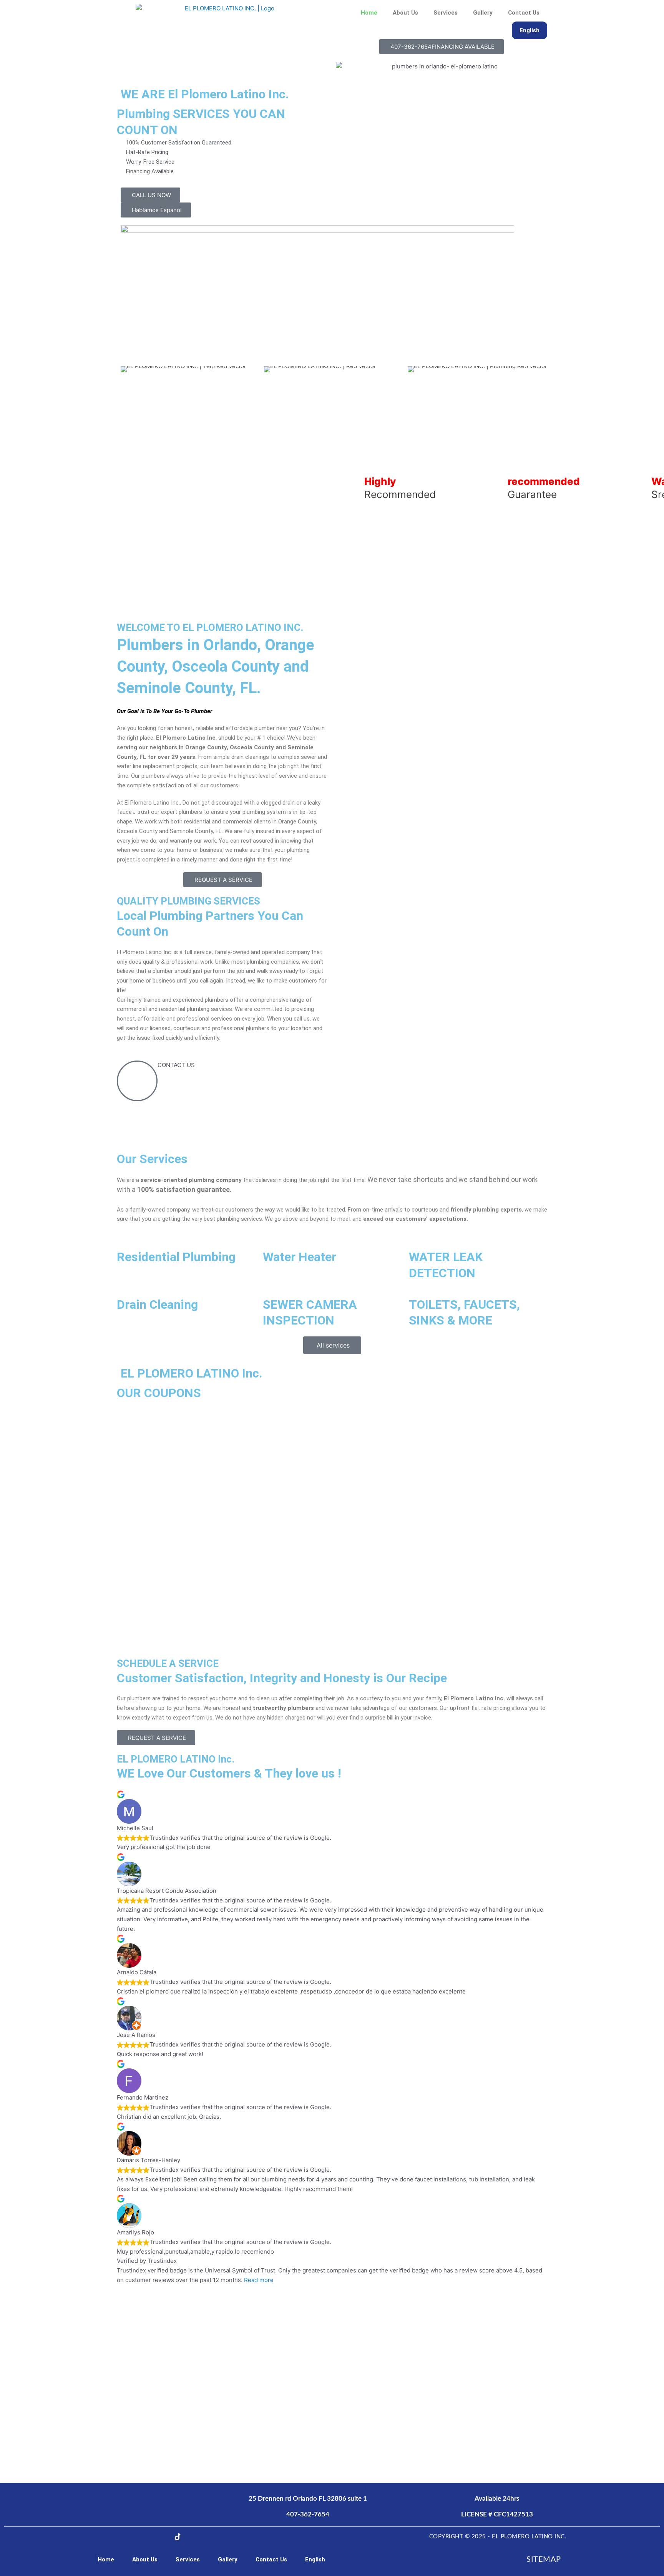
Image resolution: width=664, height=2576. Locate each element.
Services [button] (446, 13)
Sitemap (544, 2559)
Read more (259, 2280)
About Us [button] (405, 13)
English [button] (530, 30)
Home (369, 13)
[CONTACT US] (137, 1081)
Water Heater (300, 1257)
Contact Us (524, 13)
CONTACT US (176, 1065)
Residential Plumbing (176, 1257)
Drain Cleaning (157, 1305)
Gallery (483, 13)
